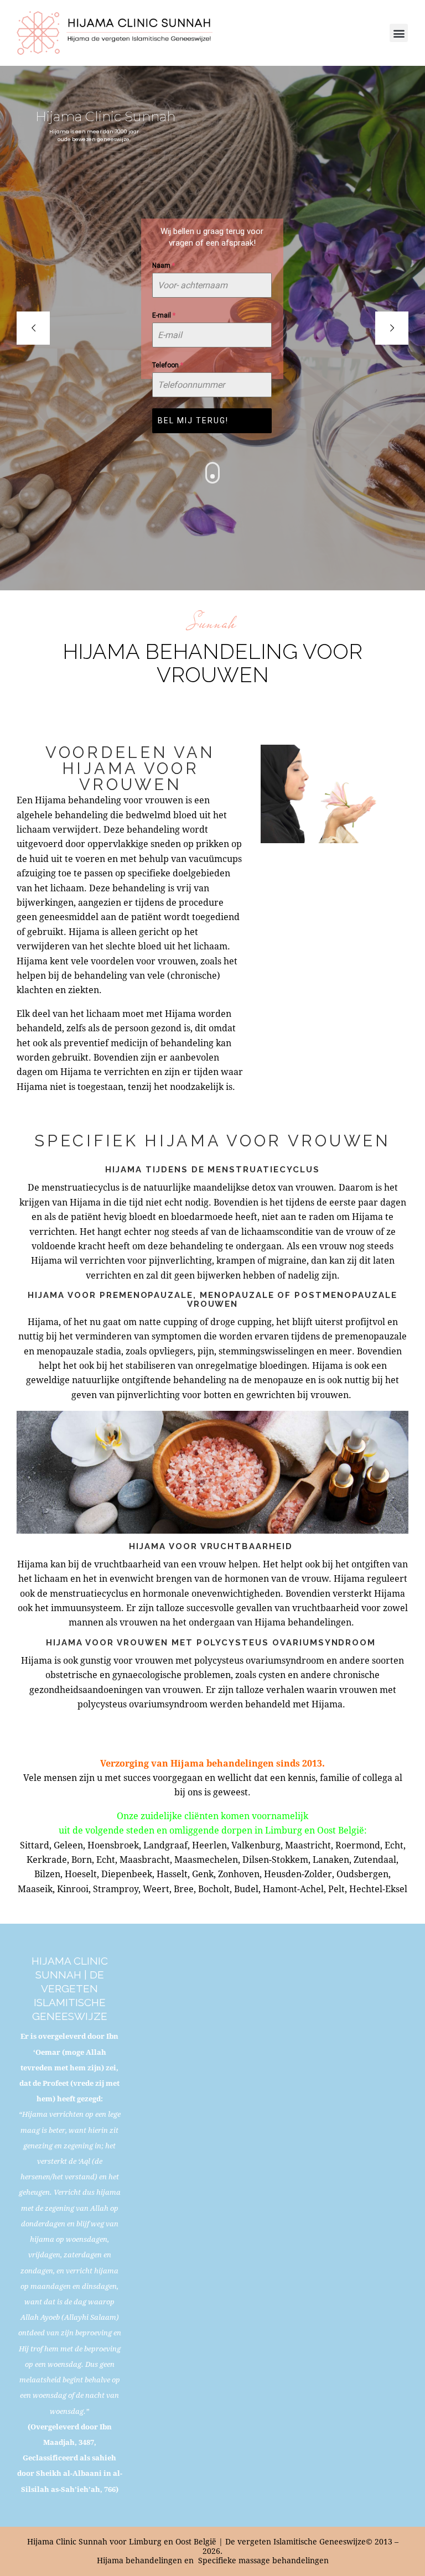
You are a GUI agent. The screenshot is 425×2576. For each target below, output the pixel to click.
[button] (399, 33)
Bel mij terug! (193, 420)
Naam (164, 266)
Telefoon (168, 365)
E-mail (164, 315)
